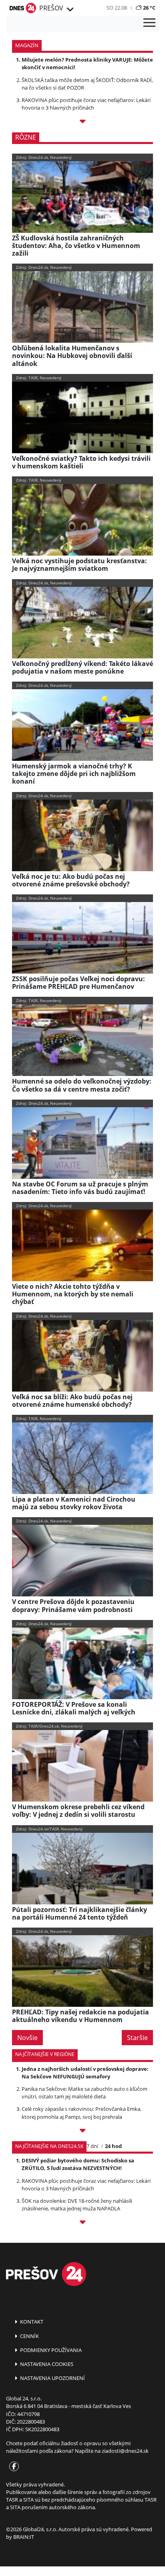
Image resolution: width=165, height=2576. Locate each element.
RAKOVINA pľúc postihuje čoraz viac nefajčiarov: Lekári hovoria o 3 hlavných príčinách (86, 104)
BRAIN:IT (24, 2537)
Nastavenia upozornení (52, 2378)
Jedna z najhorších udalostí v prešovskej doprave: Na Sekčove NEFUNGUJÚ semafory (85, 2073)
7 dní (92, 2146)
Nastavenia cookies (46, 2364)
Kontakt (31, 2322)
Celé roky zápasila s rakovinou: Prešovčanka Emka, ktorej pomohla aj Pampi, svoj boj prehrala (81, 2113)
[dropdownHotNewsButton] (82, 123)
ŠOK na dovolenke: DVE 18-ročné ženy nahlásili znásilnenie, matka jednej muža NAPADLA (77, 2205)
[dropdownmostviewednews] (82, 2132)
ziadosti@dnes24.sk (125, 2451)
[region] (69, 10)
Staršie (137, 2038)
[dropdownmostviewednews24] (82, 2223)
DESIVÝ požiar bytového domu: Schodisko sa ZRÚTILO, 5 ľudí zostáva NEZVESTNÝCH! (78, 2164)
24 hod (113, 2146)
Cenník (29, 2336)
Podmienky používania (50, 2350)
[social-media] (12, 2467)
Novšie (27, 2038)
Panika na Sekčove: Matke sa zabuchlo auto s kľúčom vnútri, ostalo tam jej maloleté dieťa (85, 2093)
